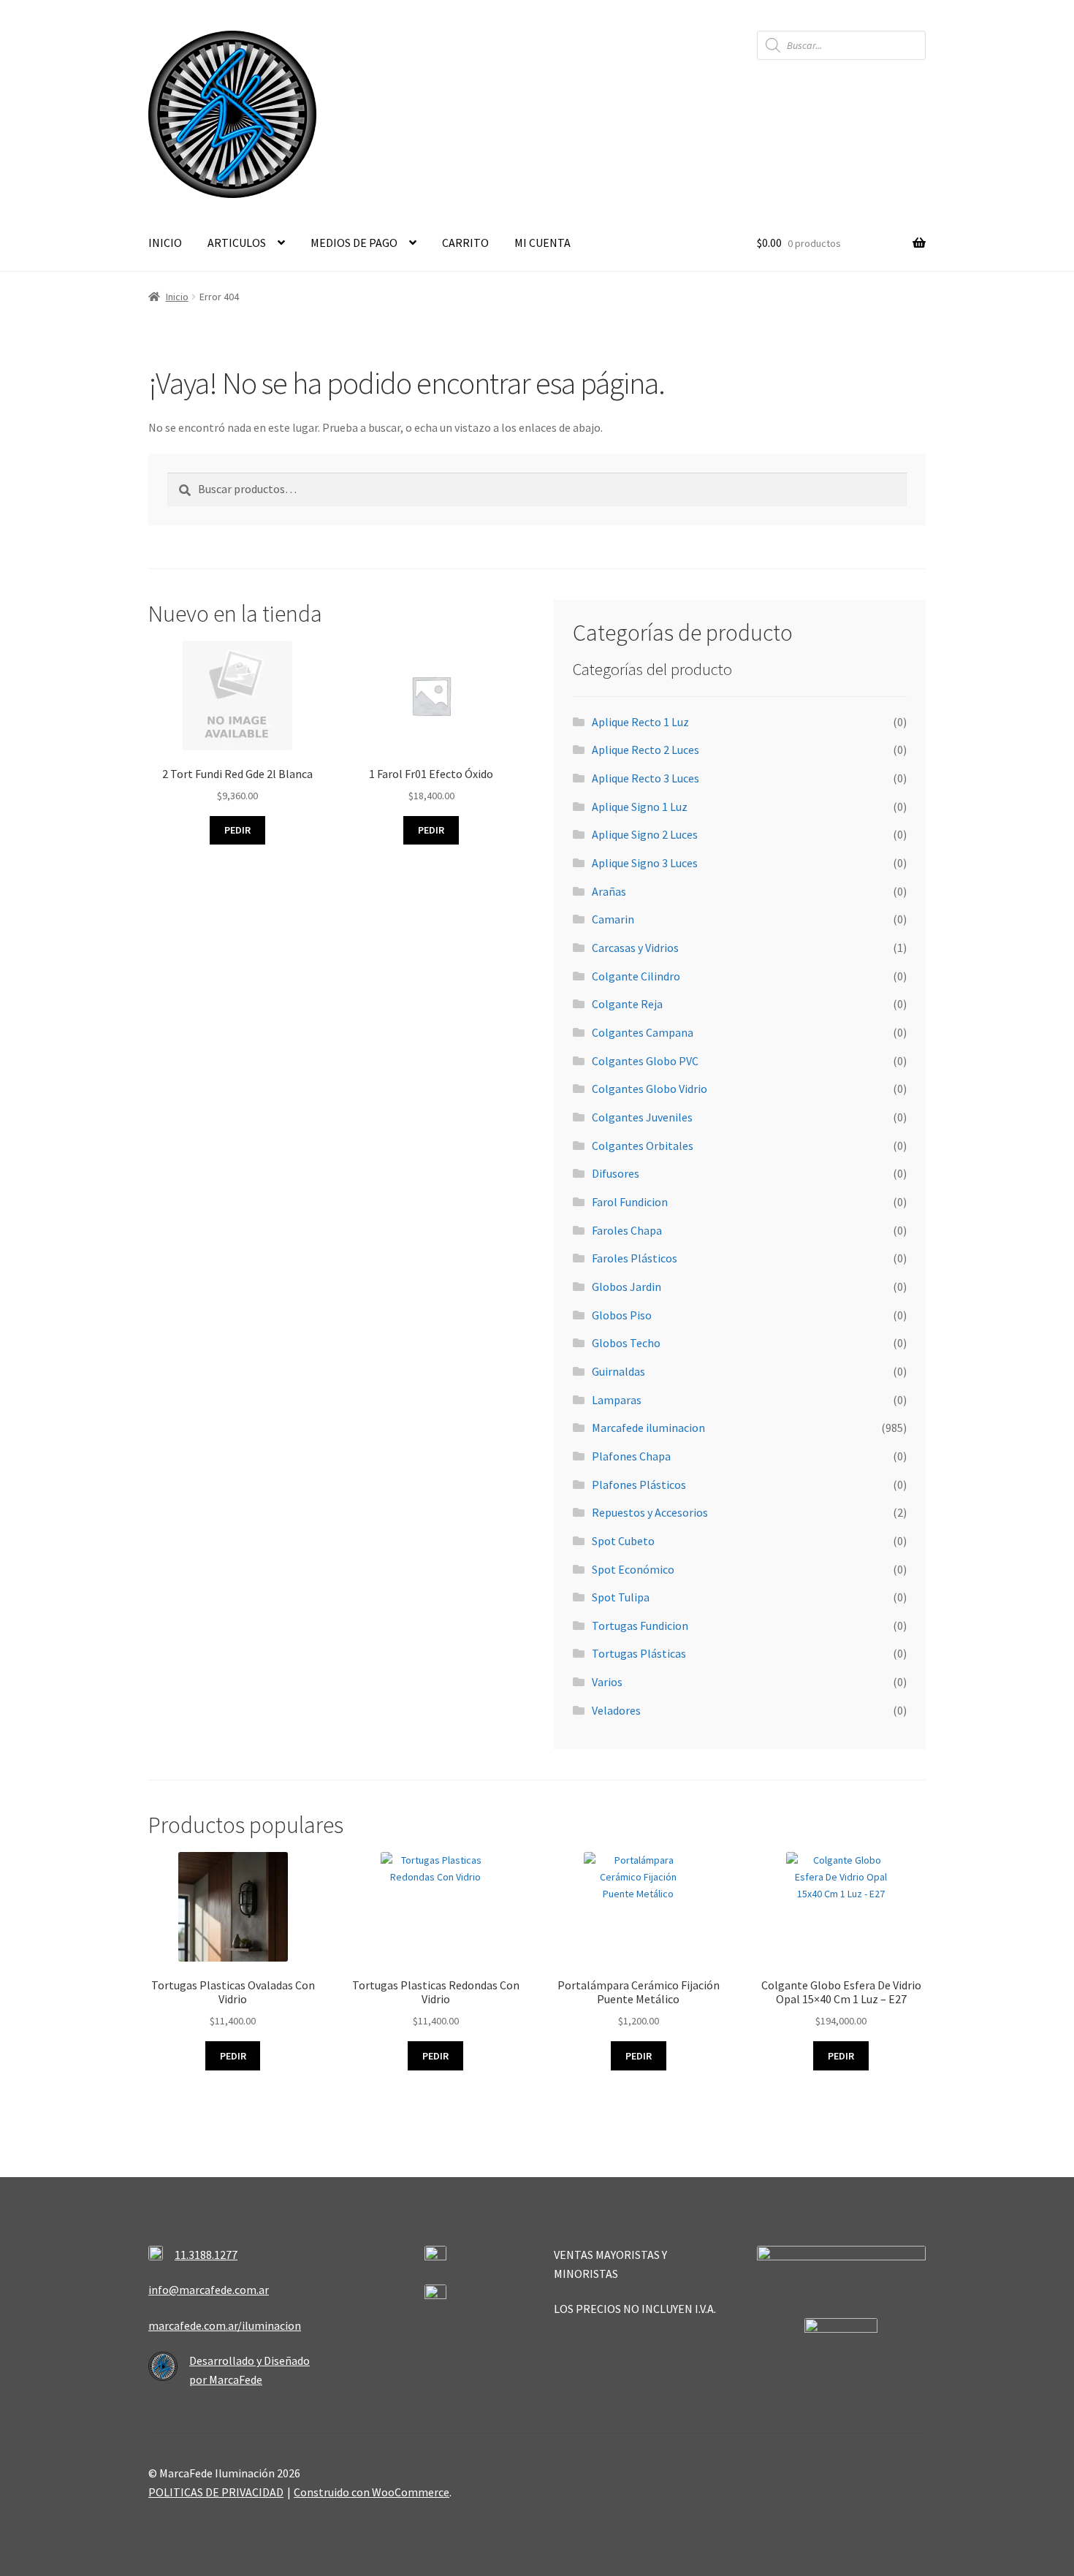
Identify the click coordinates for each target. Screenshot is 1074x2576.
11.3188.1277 (206, 2255)
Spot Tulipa (621, 1597)
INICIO (165, 243)
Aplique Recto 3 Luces (645, 778)
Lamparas (617, 1400)
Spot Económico (633, 1569)
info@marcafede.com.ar (209, 2290)
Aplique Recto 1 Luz (640, 722)
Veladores (616, 1710)
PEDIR (233, 2056)
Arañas (609, 891)
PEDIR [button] (237, 830)
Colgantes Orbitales (643, 1146)
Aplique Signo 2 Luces (645, 834)
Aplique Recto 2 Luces (645, 750)
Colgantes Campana (643, 1032)
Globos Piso (622, 1315)
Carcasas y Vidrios (635, 948)
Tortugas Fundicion (640, 1626)
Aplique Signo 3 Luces (645, 863)
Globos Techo (626, 1343)
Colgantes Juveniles (642, 1117)
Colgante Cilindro (636, 976)
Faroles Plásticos (635, 1258)
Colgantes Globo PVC (645, 1061)
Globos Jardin (626, 1287)
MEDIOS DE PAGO (354, 243)
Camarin (613, 919)
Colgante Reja (627, 1004)
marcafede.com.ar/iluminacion (225, 2325)
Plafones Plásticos (639, 1485)
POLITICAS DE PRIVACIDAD (216, 2492)
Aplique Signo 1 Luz (640, 807)
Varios (607, 1682)
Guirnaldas (618, 1371)
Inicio (177, 297)
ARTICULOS (237, 243)
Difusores (616, 1173)
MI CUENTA (542, 243)
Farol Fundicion (630, 1202)
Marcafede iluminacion (648, 1428)
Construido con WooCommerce (372, 2492)
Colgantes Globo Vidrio (650, 1089)
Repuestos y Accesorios (650, 1512)
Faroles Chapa (627, 1230)
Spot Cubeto (623, 1541)
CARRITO (465, 243)
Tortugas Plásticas (639, 1653)
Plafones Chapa (631, 1456)
